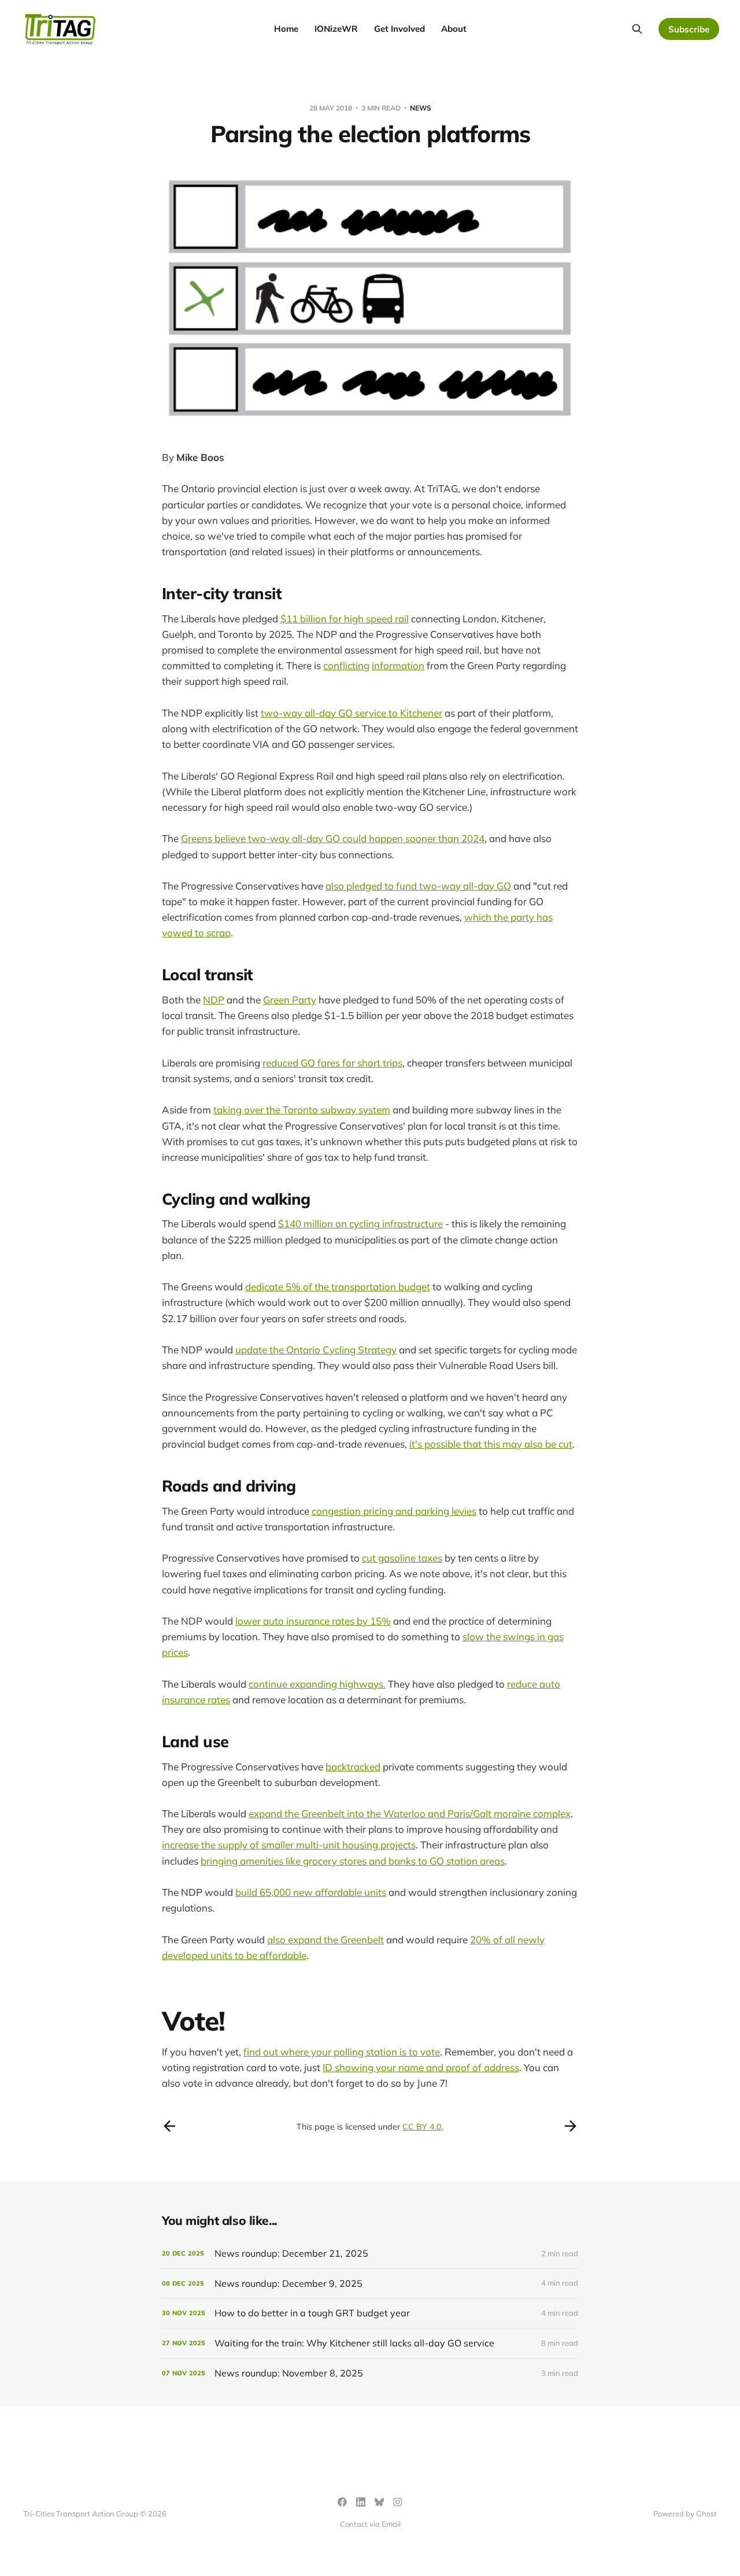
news (421, 108)
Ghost (706, 2514)
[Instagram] (398, 2502)
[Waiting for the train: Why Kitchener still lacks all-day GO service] (370, 2343)
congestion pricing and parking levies (394, 1511)
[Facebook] (342, 2502)
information (398, 665)
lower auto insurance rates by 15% (313, 1621)
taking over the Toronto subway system (302, 1110)
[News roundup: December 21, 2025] (370, 2254)
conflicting (346, 665)
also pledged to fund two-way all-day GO (418, 886)
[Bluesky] (379, 2502)
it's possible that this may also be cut (491, 1444)
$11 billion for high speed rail (345, 619)
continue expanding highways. (317, 1684)
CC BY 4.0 (422, 2127)
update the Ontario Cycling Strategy (316, 1350)
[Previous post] (169, 2126)
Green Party (290, 1000)
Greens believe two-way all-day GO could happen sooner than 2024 (333, 838)
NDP (214, 1000)
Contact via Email (370, 2524)
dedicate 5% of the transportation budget (338, 1287)
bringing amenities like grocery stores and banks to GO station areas (353, 1861)
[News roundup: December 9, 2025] (370, 2284)
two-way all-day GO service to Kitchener (351, 713)
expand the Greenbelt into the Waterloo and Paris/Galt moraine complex (410, 1813)
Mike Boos (200, 457)
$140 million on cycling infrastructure (360, 1224)
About (454, 29)
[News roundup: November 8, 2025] (370, 2373)
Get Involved (399, 29)
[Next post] (571, 2126)
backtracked (353, 1767)
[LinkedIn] (361, 2502)
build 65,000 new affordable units (311, 1892)
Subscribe (689, 29)
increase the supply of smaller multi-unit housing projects (289, 1845)
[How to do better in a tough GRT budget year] (370, 2313)
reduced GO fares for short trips (332, 1063)
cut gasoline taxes (402, 1558)
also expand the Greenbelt (325, 1940)
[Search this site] (637, 29)
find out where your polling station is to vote (342, 2052)
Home (286, 29)
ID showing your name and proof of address (421, 2067)
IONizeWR (336, 29)
